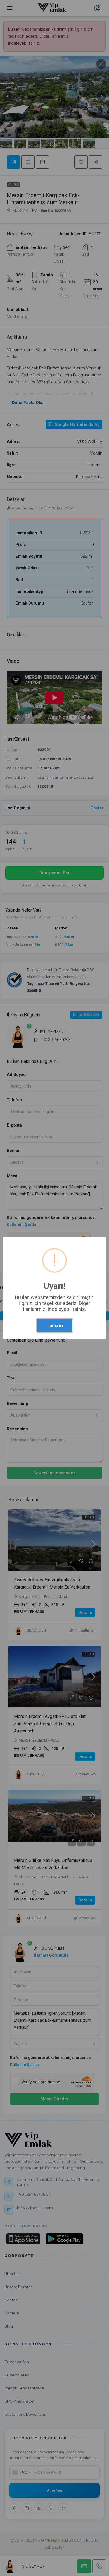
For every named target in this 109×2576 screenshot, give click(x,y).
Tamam (55, 1325)
